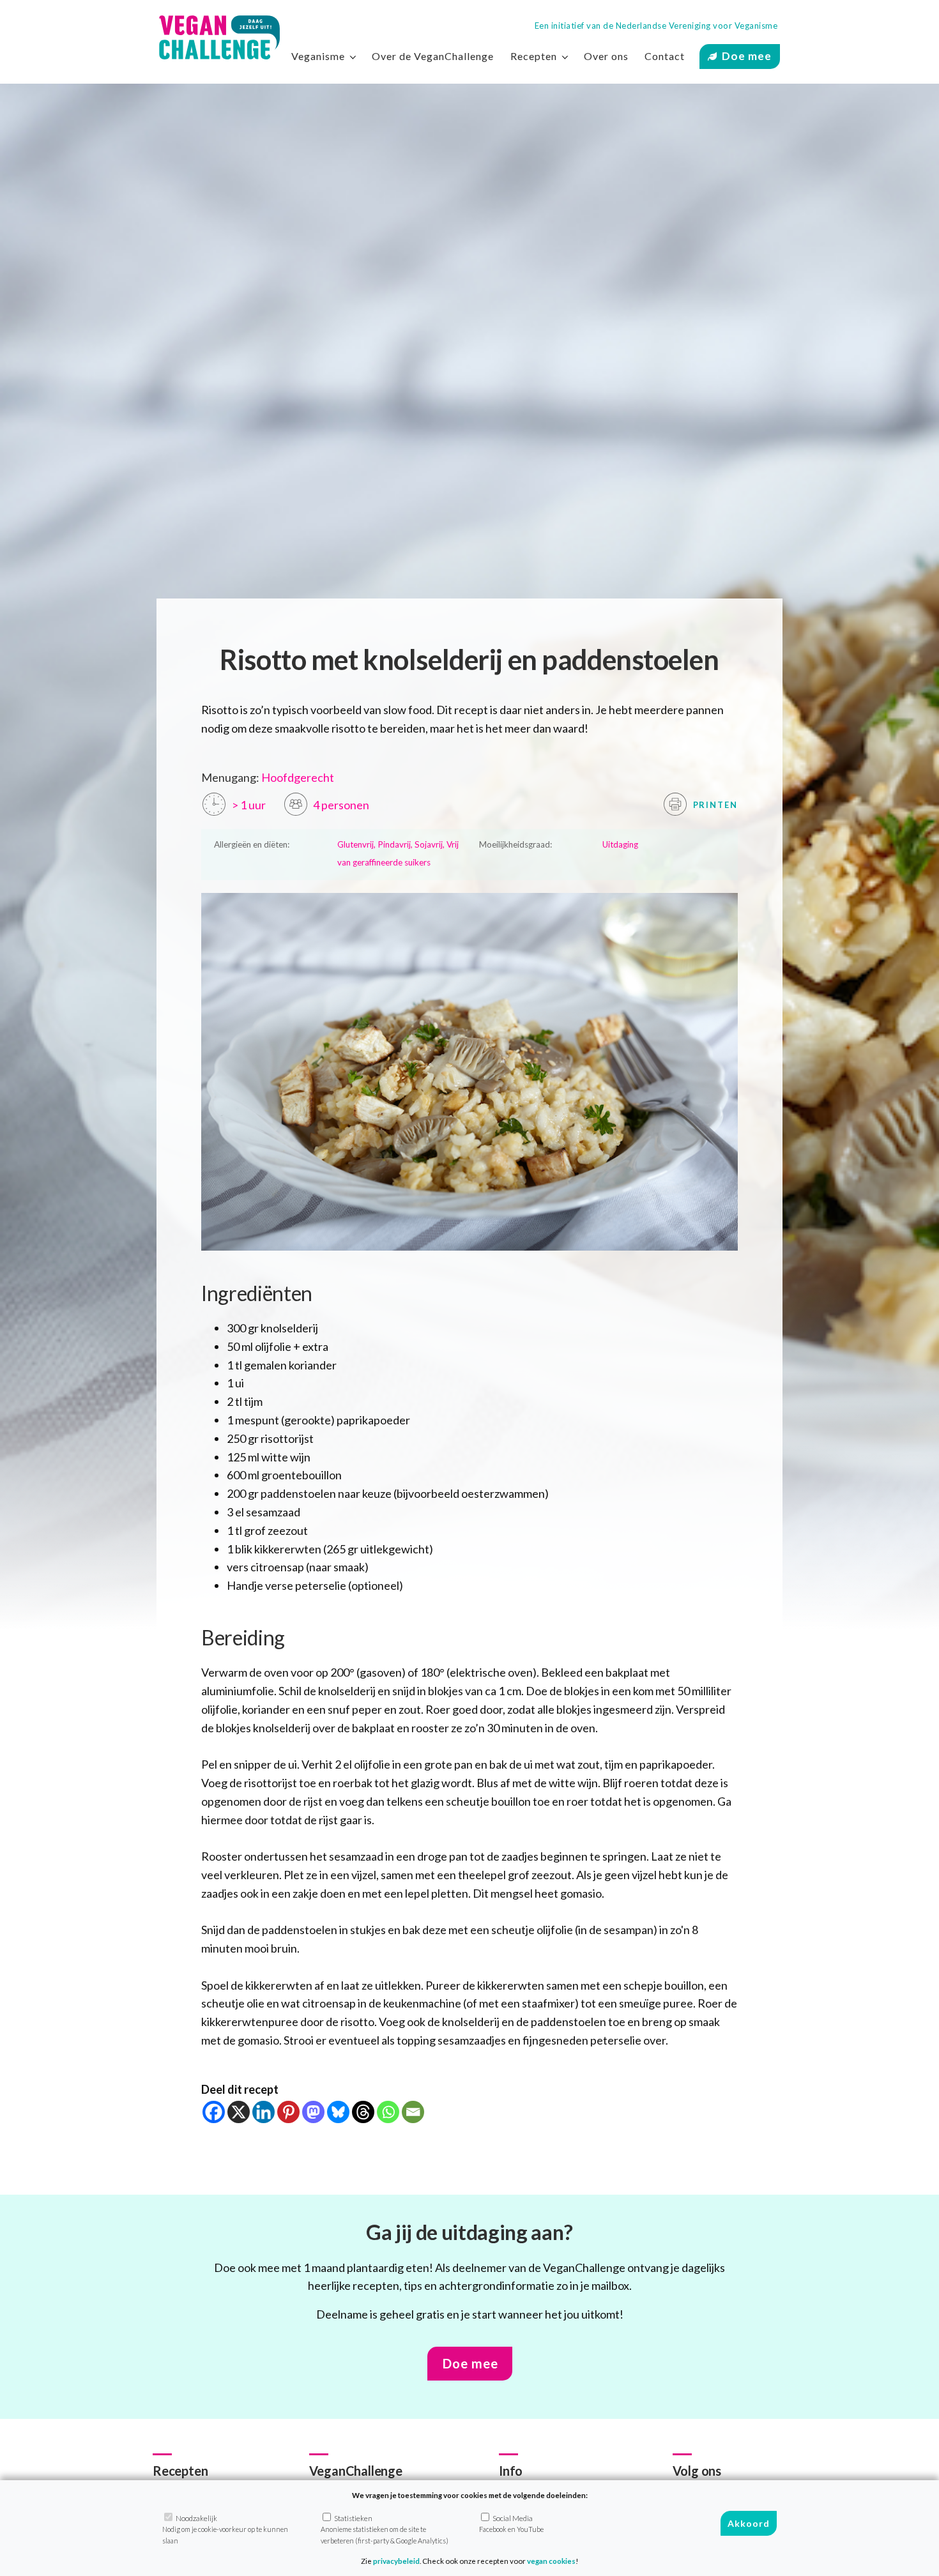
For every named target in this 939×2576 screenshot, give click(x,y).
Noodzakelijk (225, 2529)
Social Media (511, 2524)
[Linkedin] (263, 2112)
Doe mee (747, 56)
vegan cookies (551, 2561)
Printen (714, 805)
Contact (665, 56)
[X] (239, 2112)
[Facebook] (214, 2112)
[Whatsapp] (388, 2112)
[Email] (413, 2112)
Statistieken (385, 2529)
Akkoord (749, 2523)
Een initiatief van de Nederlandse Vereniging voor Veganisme (656, 26)
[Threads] (363, 2112)
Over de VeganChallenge (433, 56)
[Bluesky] (338, 2112)
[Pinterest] (288, 2112)
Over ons (606, 56)
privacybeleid (396, 2561)
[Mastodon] (313, 2112)
